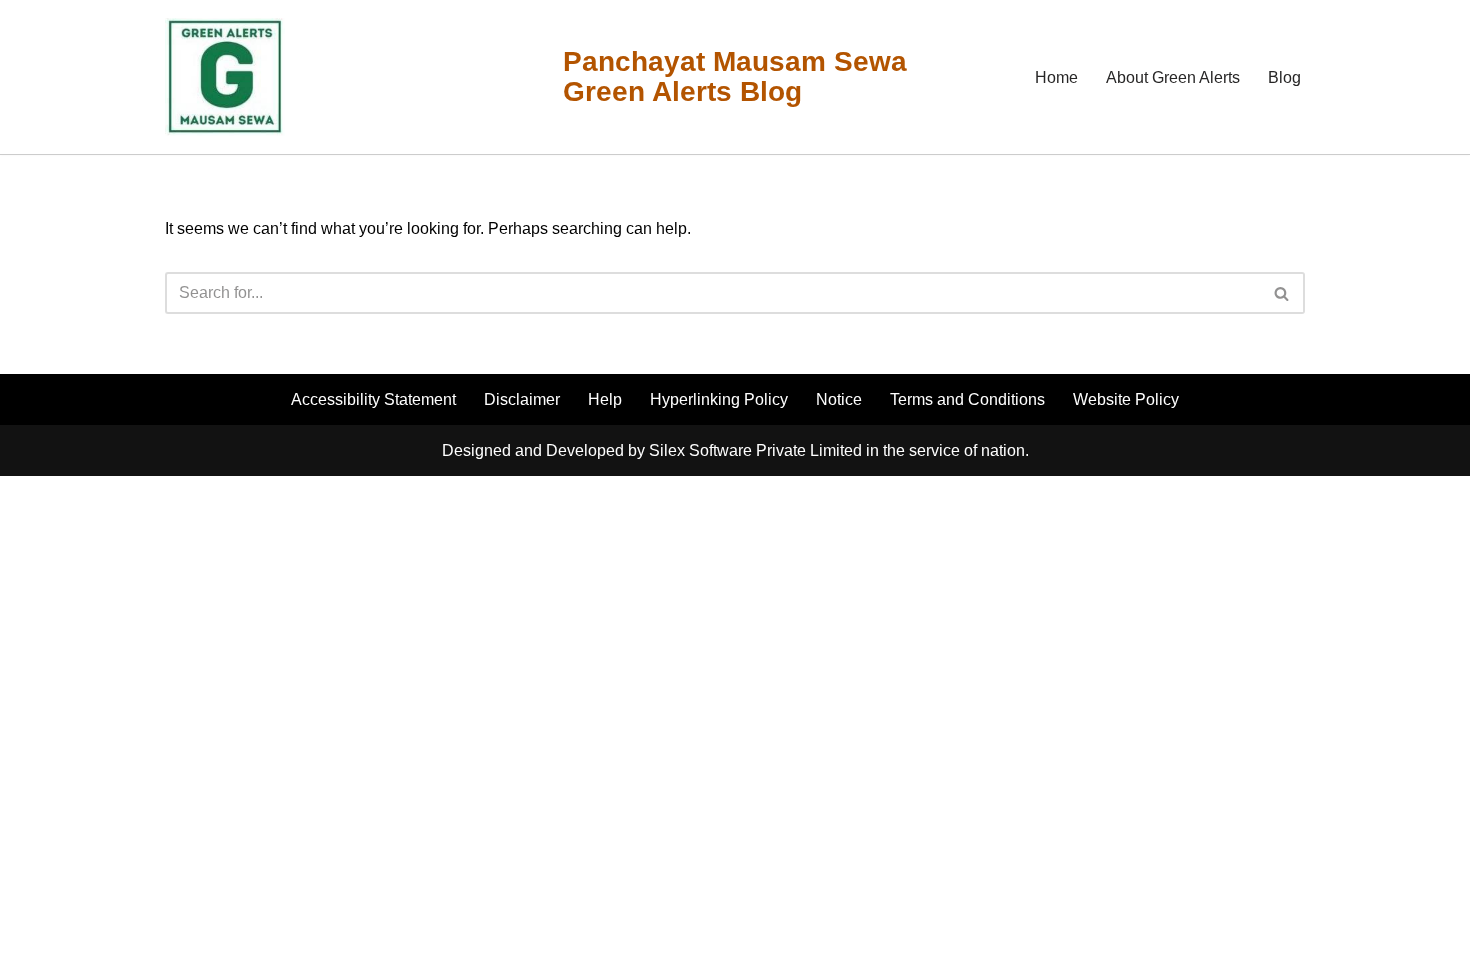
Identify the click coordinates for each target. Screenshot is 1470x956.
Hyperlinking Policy (719, 399)
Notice (839, 399)
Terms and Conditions (967, 399)
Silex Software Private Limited (755, 450)
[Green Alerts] (225, 77)
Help (605, 399)
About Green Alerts (1173, 77)
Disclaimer (522, 399)
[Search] (1282, 293)
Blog (1284, 77)
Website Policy (1126, 399)
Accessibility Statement (373, 399)
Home (1056, 77)
